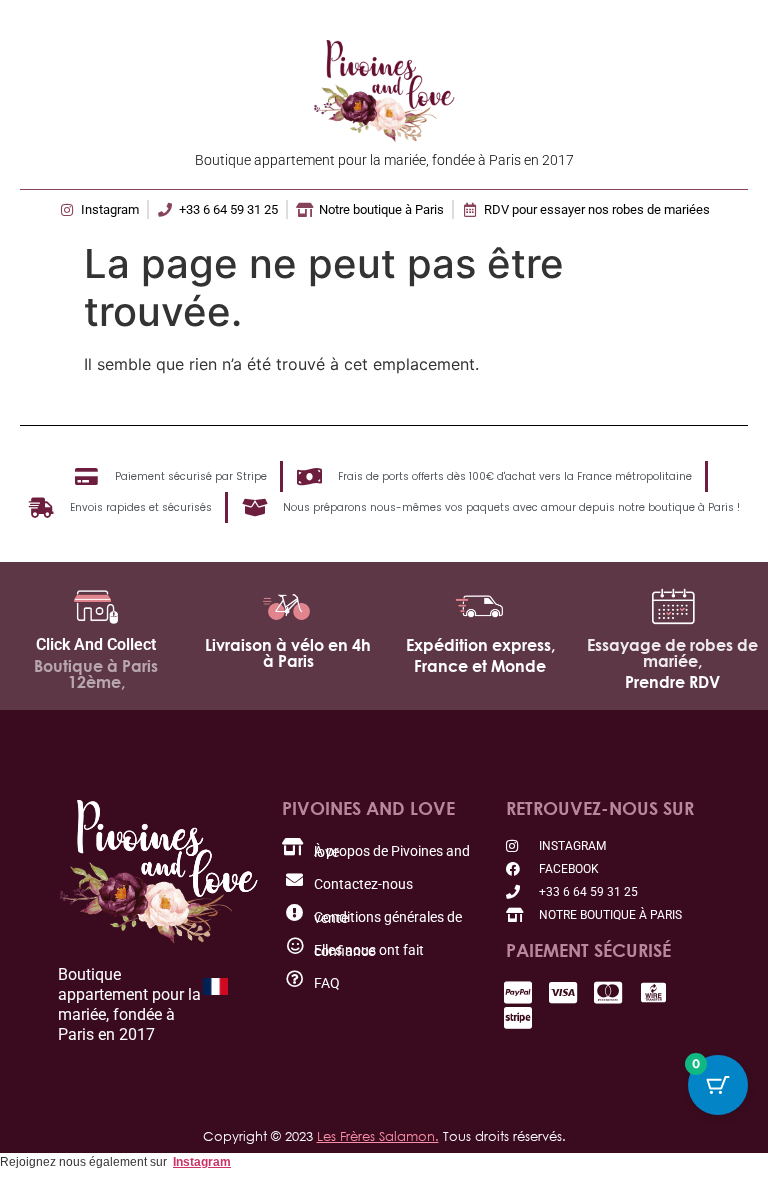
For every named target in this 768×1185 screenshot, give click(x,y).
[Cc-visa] (563, 992)
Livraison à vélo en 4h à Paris (288, 653)
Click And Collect (96, 644)
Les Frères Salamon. (378, 1136)
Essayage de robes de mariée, (672, 653)
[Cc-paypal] (518, 992)
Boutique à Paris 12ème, (96, 674)
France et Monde (480, 666)
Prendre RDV (672, 682)
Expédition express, (480, 645)
